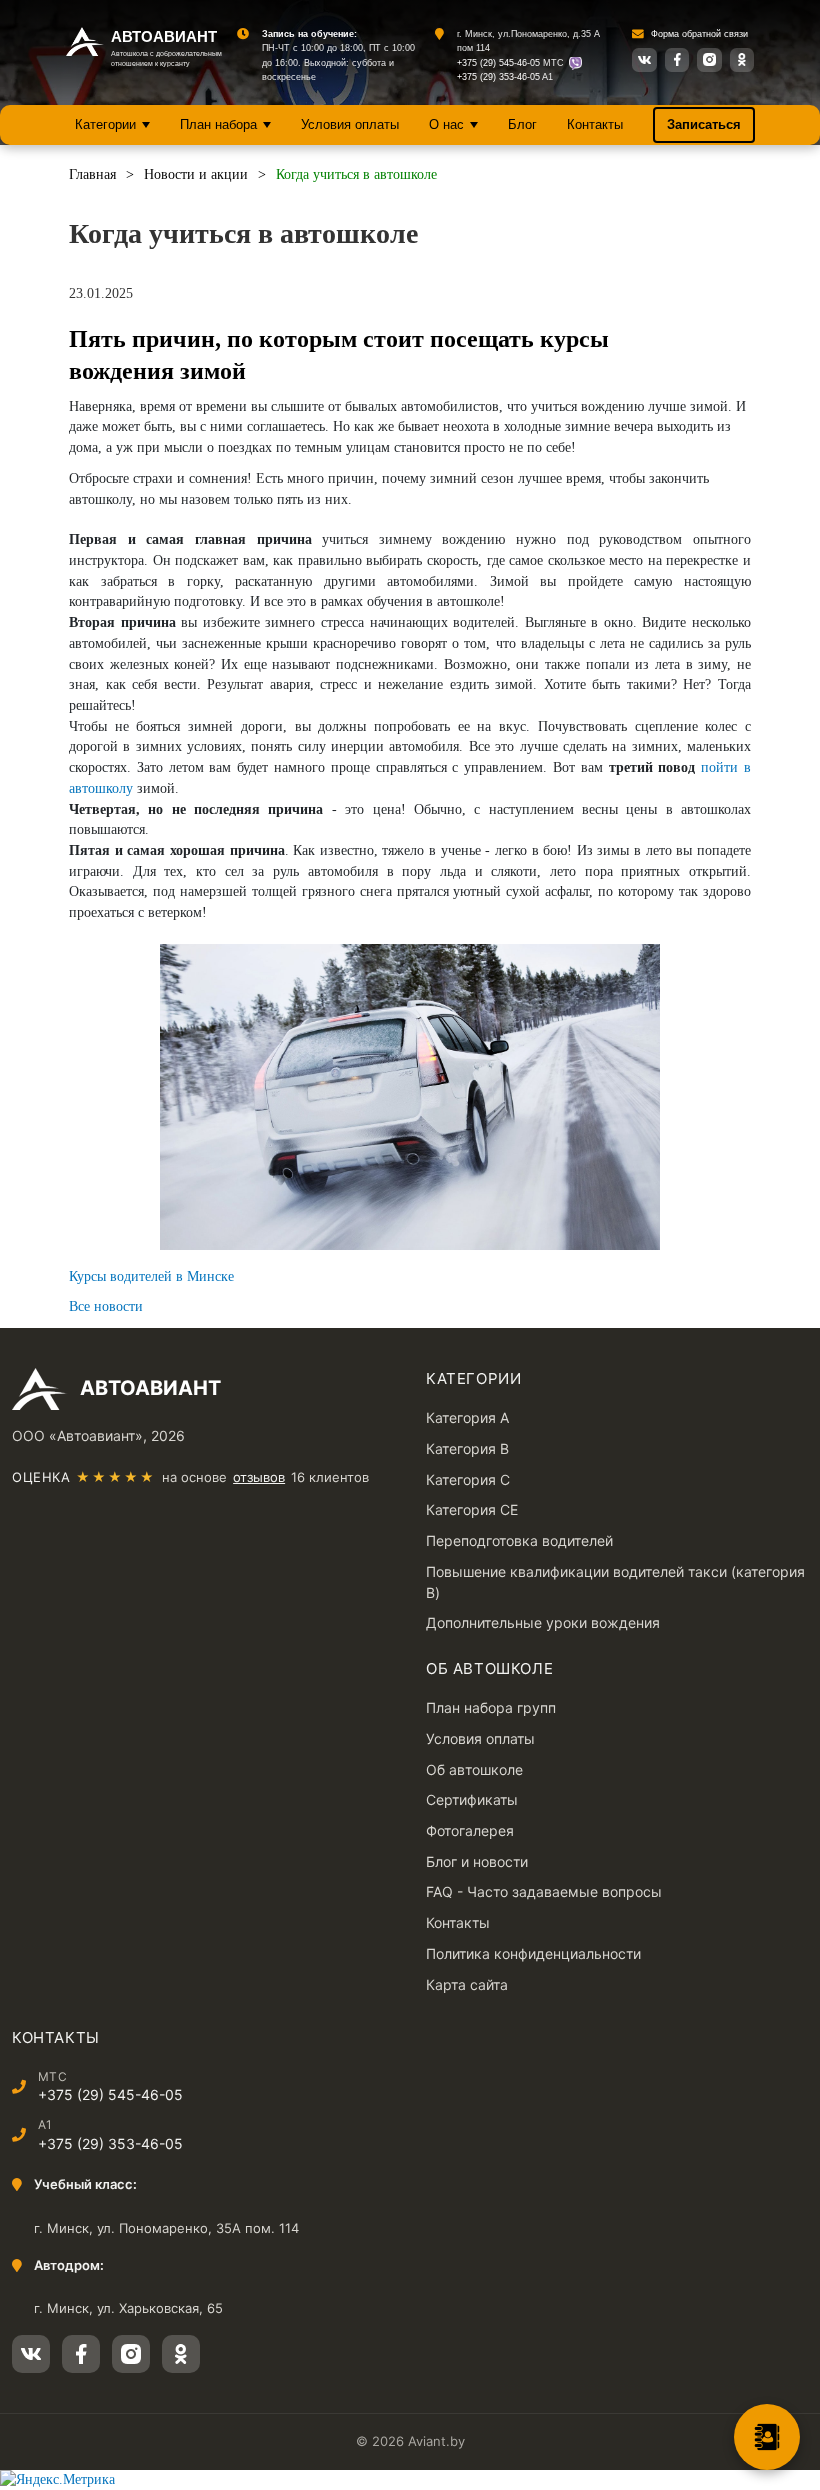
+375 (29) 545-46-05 (498, 63)
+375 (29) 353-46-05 (498, 77)
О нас (446, 124)
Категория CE (472, 1509)
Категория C (468, 1479)
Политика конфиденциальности (533, 1953)
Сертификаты (472, 1799)
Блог (522, 124)
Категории (105, 124)
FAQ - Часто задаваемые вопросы (544, 1891)
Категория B (467, 1448)
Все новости (106, 1306)
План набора (218, 124)
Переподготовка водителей (519, 1540)
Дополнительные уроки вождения (543, 1622)
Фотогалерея (470, 1830)
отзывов (259, 1477)
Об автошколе (474, 1769)
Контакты (595, 124)
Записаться (704, 124)
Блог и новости (477, 1861)
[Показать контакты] (767, 2437)
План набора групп (491, 1707)
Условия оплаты (350, 124)
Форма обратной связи (699, 34)
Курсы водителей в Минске (151, 1276)
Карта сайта (467, 1984)
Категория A (467, 1417)
